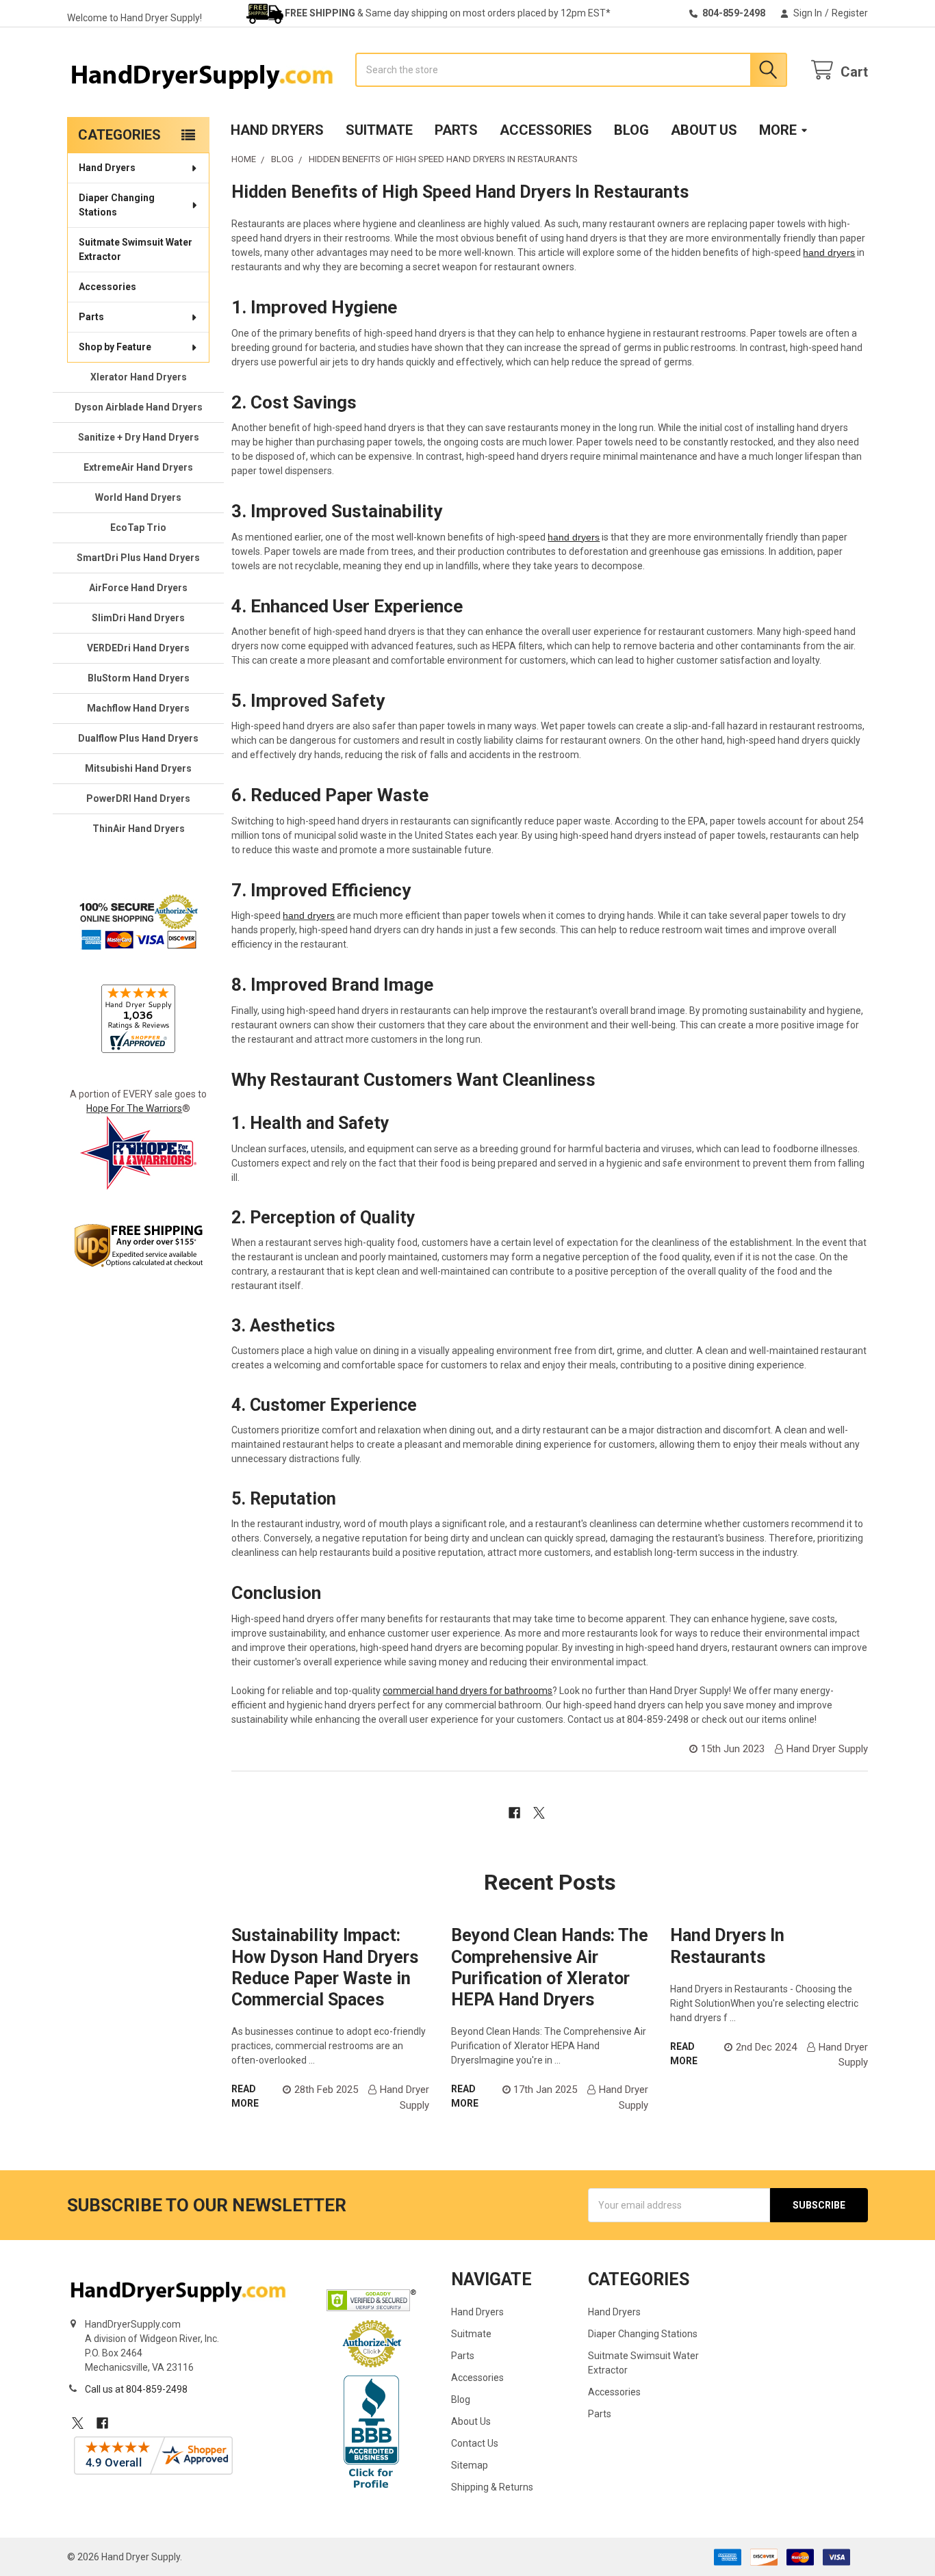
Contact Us (475, 2443)
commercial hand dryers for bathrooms (467, 1691)
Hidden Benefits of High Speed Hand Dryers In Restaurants (460, 192)
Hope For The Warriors (134, 1108)
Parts (456, 130)
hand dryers (829, 252)
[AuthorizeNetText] (372, 2343)
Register (850, 13)
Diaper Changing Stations (117, 205)
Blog (631, 130)
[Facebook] (514, 1813)
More (778, 130)
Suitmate (379, 130)
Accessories (546, 130)
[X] (539, 1813)
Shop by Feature (115, 347)
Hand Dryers (277, 130)
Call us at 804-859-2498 (136, 2389)
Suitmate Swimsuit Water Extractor (136, 249)
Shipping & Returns (492, 2487)
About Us (704, 130)
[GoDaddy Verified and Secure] (371, 2300)
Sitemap (470, 2465)
